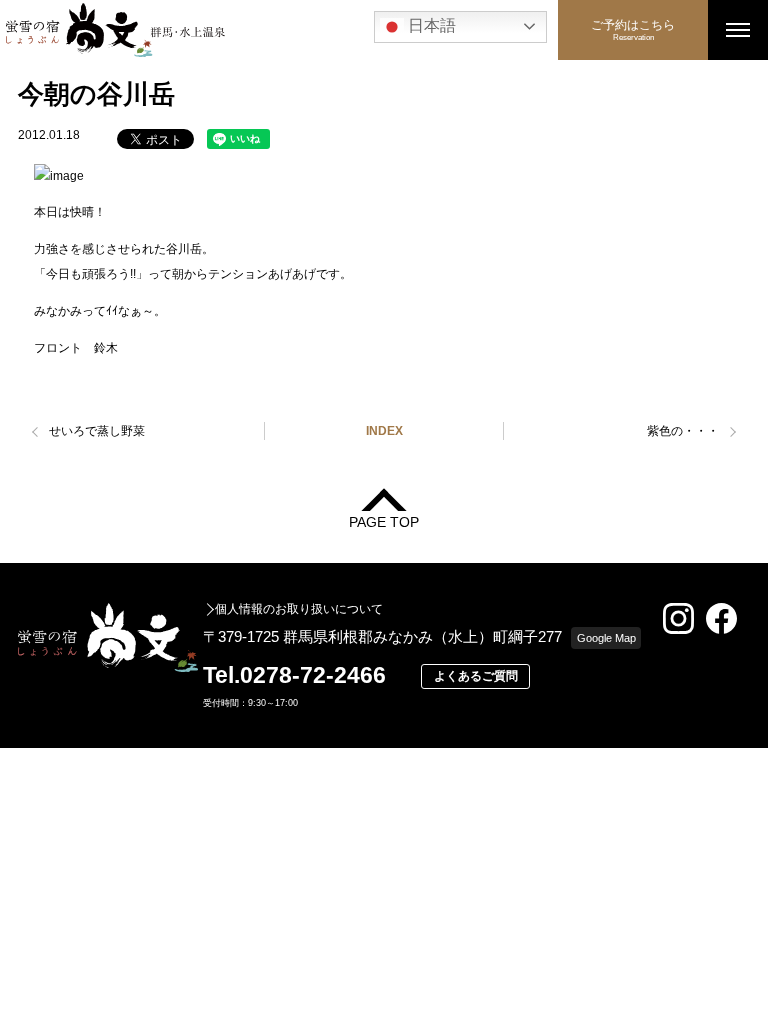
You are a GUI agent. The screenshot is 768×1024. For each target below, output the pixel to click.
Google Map (606, 638)
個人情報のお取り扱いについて (299, 609)
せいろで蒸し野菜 (97, 431)
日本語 (430, 25)
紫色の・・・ (683, 431)
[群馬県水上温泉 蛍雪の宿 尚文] (279, 30)
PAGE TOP (384, 521)
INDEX (384, 431)
